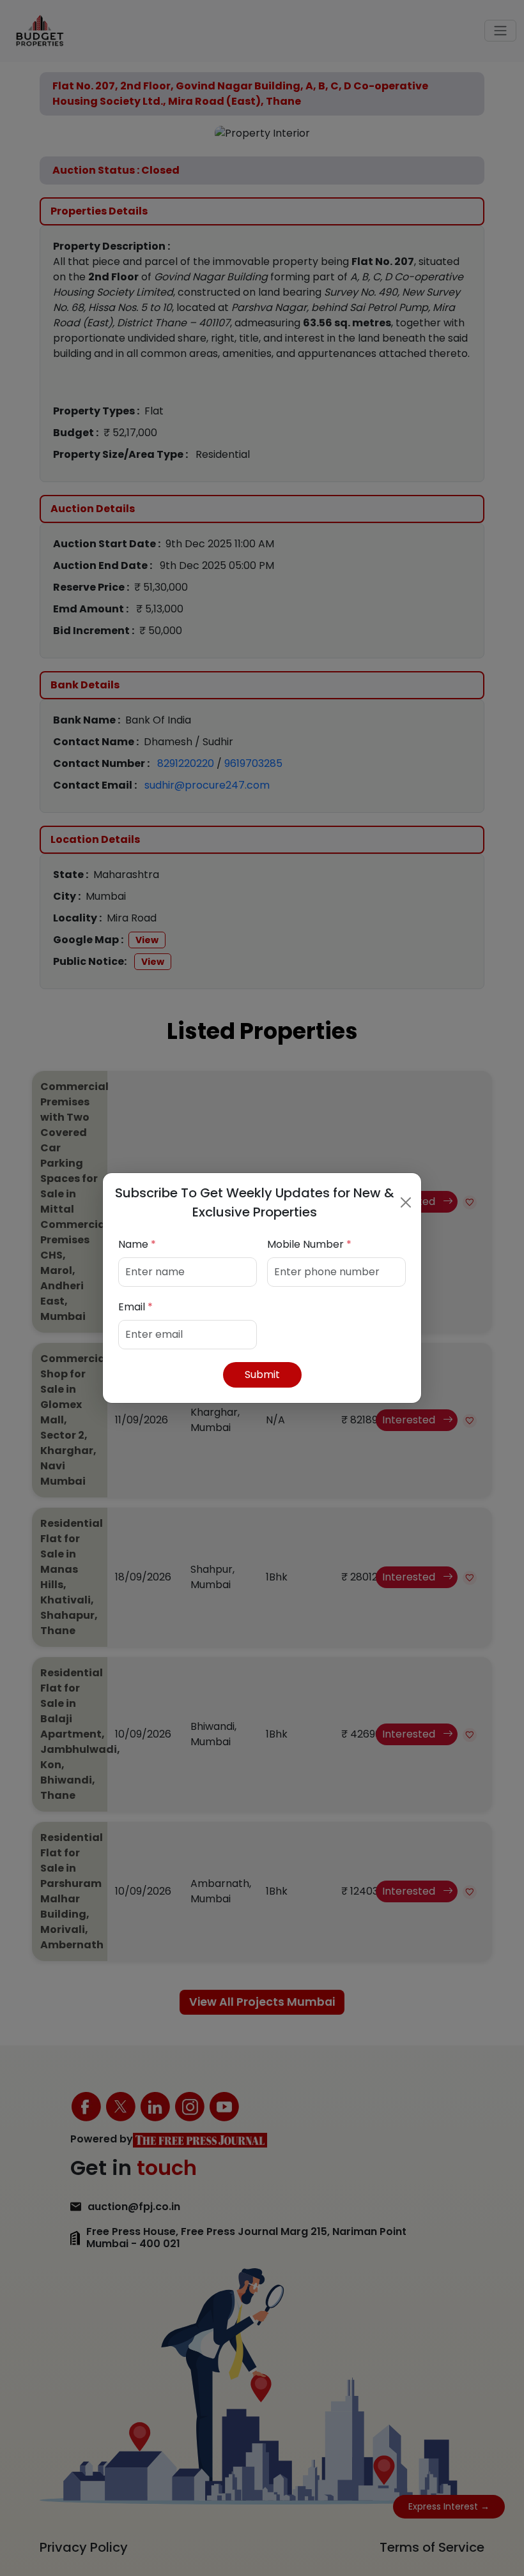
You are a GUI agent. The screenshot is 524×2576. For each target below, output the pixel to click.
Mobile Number (309, 1244)
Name (137, 1244)
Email (135, 1307)
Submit (262, 1375)
